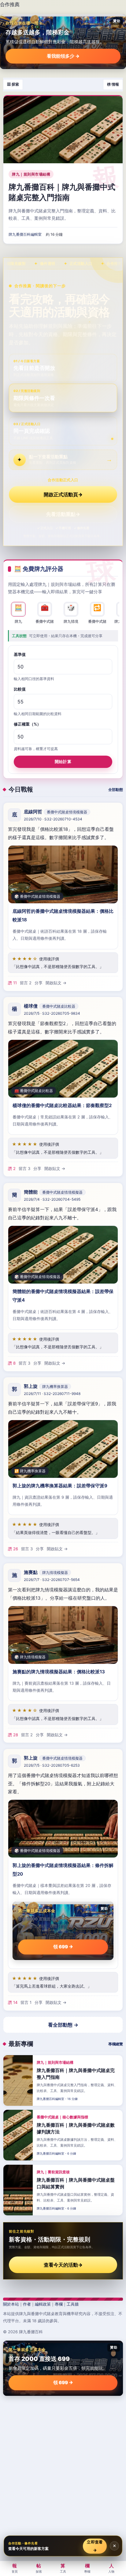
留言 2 (26, 982)
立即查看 (95, 2546)
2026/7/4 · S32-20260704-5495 (52, 1199)
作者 (27, 2304)
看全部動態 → (63, 2025)
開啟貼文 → (56, 982)
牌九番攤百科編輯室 (25, 234)
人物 (111, 2568)
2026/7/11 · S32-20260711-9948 (52, 1394)
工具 (63, 2568)
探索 (39, 2568)
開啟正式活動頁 (63, 494)
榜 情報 (113, 84)
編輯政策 (43, 2304)
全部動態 (116, 790)
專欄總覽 (116, 2044)
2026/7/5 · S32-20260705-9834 (52, 1013)
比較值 (20, 689)
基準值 (20, 654)
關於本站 (11, 2304)
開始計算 (63, 761)
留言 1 (26, 2002)
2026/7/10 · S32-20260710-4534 (53, 819)
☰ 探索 (13, 84)
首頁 (15, 2568)
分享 (39, 982)
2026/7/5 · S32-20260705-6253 (52, 1765)
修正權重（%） (27, 724)
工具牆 (73, 2304)
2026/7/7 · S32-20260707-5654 (52, 1580)
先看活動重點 (63, 514)
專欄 (59, 2304)
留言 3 (24, 1168)
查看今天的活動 (63, 2265)
